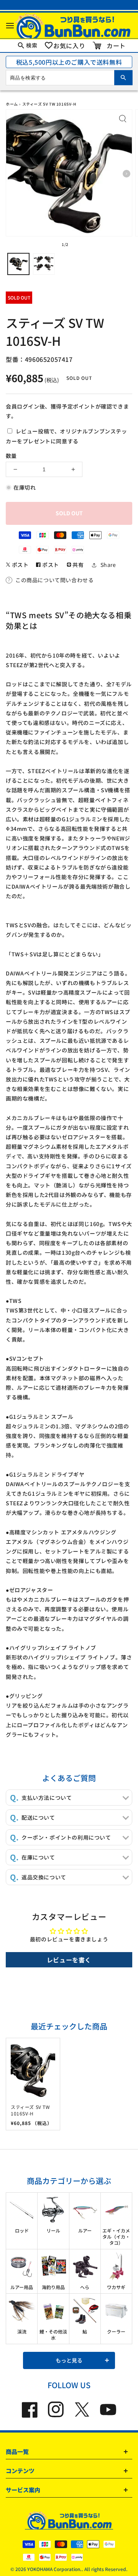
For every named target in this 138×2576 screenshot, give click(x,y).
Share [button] (108, 565)
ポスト (19, 565)
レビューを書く (69, 1960)
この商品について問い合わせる (54, 580)
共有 (78, 565)
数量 (11, 456)
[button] (10, 25)
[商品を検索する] (123, 78)
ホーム (12, 104)
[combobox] (69, 78)
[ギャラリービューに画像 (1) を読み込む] (18, 264)
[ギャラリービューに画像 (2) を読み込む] (44, 264)
